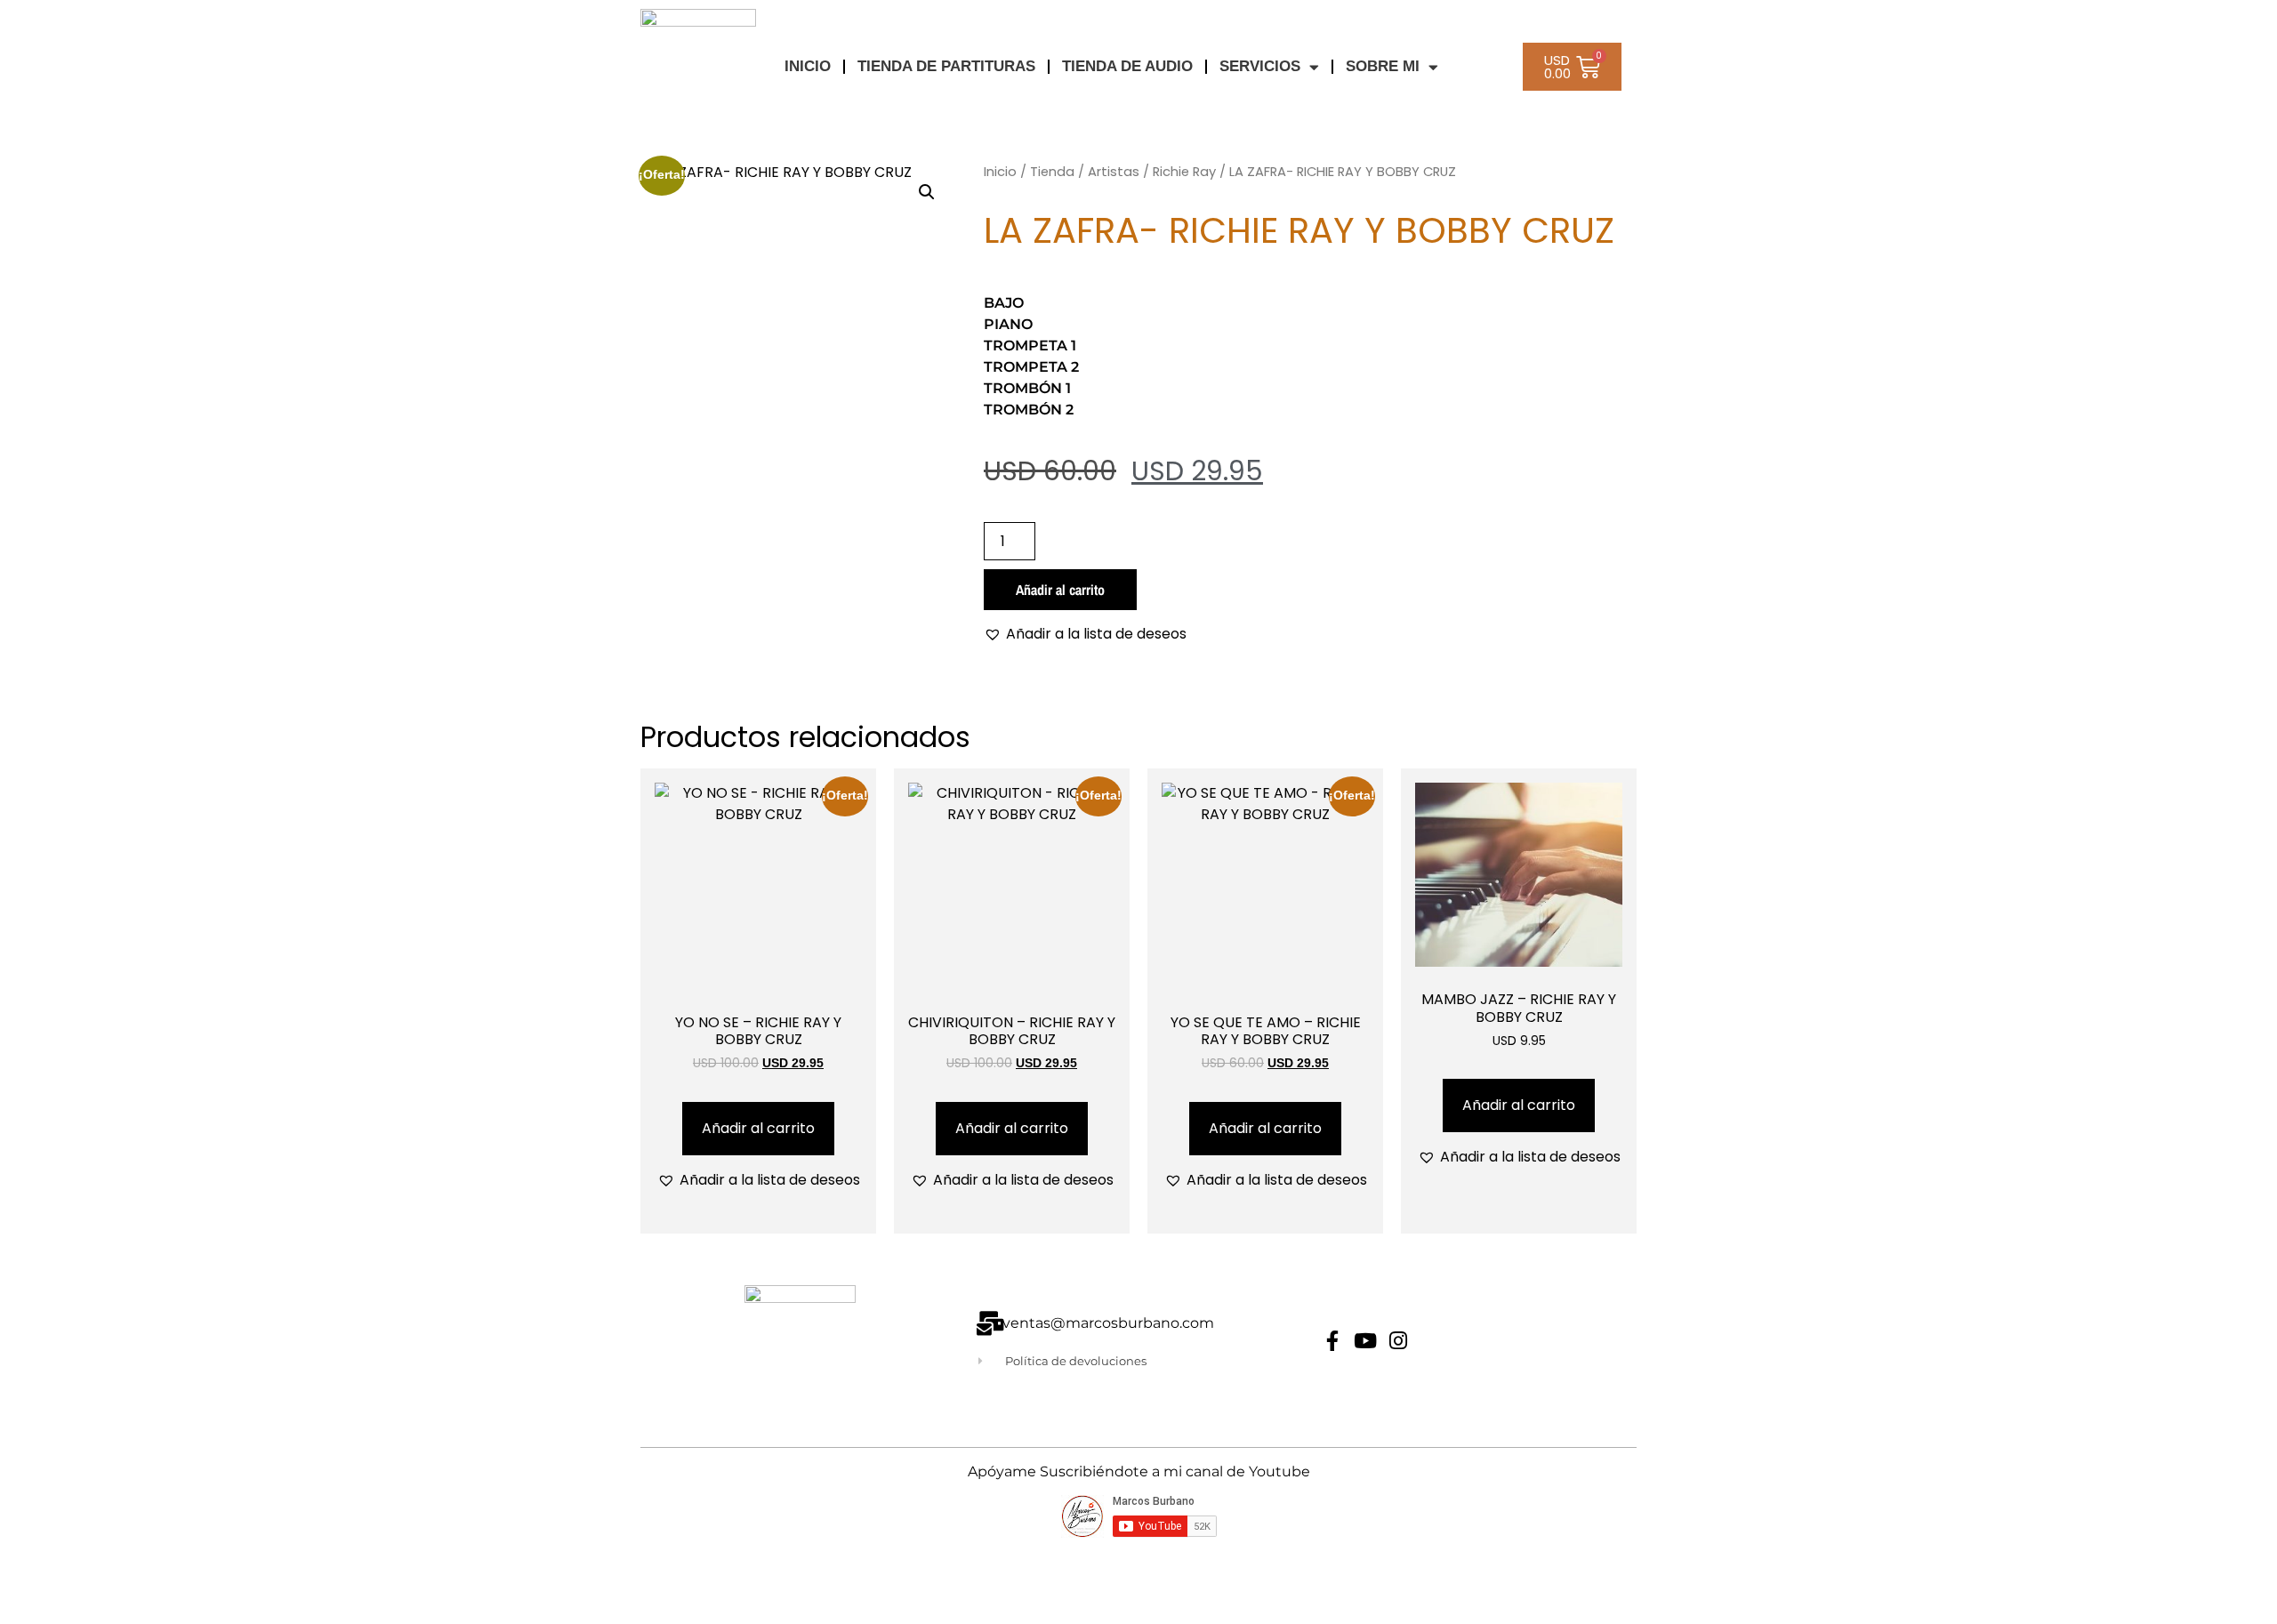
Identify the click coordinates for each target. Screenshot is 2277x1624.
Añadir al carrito (1060, 590)
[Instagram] (1399, 1341)
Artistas (1114, 172)
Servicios (1260, 66)
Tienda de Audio (1127, 66)
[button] (927, 192)
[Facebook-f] (1333, 1341)
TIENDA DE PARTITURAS (946, 66)
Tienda (1052, 172)
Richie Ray (1184, 172)
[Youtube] (1366, 1341)
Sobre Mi (1383, 66)
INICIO (808, 66)
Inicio (1000, 172)
